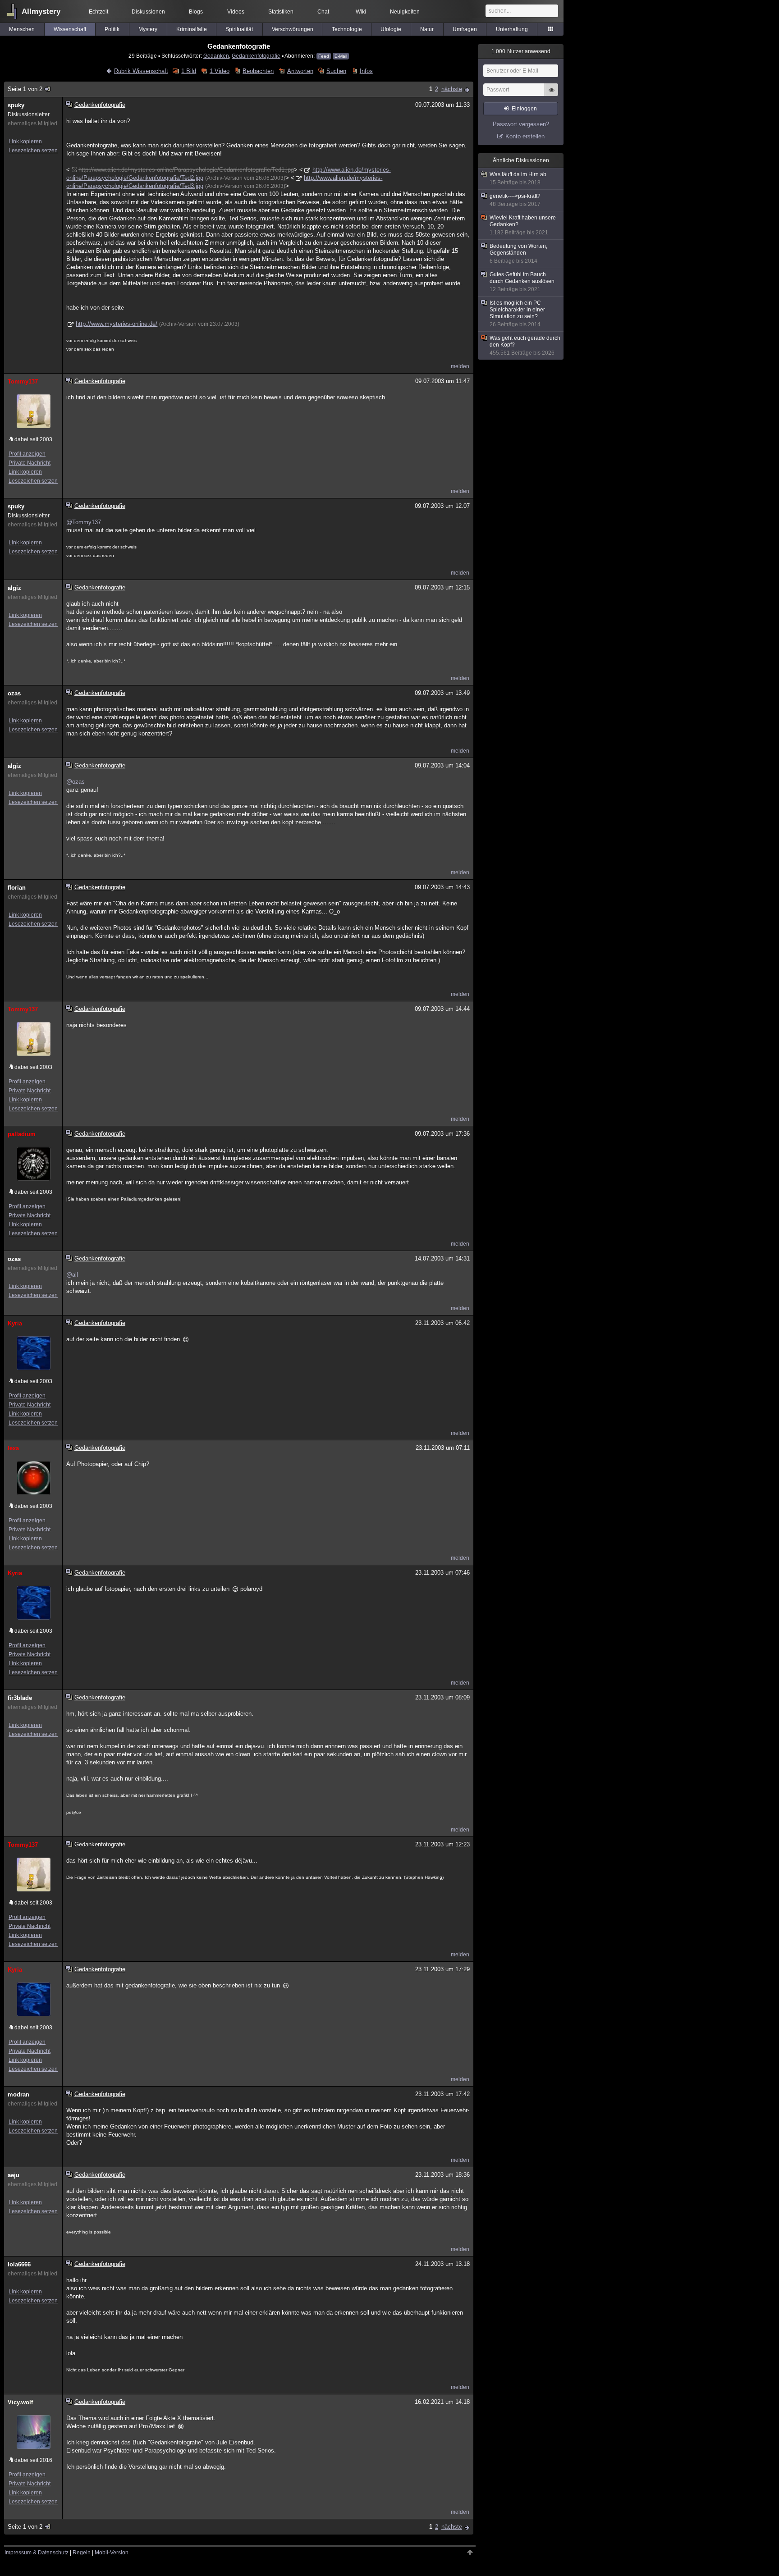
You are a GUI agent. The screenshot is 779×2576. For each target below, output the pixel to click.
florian (17, 888)
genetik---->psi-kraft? (515, 200)
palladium (22, 1134)
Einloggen (524, 109)
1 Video (219, 71)
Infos (366, 71)
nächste (452, 89)
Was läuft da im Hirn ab (518, 178)
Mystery (148, 29)
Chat (323, 12)
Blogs (196, 12)
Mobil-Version (112, 2553)
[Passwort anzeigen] (551, 95)
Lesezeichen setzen (33, 151)
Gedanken (216, 56)
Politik (112, 29)
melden (460, 366)
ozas (14, 693)
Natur (427, 29)
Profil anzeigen (27, 454)
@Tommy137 (84, 522)
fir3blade (20, 1698)
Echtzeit (99, 12)
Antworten (300, 71)
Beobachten (258, 71)
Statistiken (281, 12)
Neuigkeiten (405, 12)
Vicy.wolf (20, 2402)
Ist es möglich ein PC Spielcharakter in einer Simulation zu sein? (517, 314)
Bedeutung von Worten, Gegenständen (518, 253)
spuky (16, 105)
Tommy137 (23, 381)
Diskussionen (148, 12)
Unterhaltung (512, 29)
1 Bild (189, 71)
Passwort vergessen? (521, 124)
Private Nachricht (30, 463)
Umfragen (465, 29)
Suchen (336, 71)
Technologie (347, 29)
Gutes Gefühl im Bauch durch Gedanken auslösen (522, 282)
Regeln (82, 2553)
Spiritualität (239, 29)
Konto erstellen (525, 136)
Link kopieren (25, 142)
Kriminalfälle (192, 29)
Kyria (15, 1323)
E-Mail (341, 56)
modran (18, 2094)
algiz (14, 588)
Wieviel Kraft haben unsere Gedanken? (523, 225)
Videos (236, 12)
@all (72, 1275)
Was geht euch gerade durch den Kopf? (525, 345)
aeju (14, 2175)
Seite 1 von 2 (25, 89)
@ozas (76, 782)
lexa (13, 1448)
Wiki (361, 12)
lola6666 (19, 2264)
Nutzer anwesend (521, 51)
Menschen (22, 29)
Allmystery (41, 11)
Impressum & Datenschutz (37, 2553)
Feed (324, 56)
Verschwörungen (293, 29)
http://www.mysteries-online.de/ (117, 324)
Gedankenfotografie (256, 56)
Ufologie (391, 29)
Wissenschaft (70, 29)
